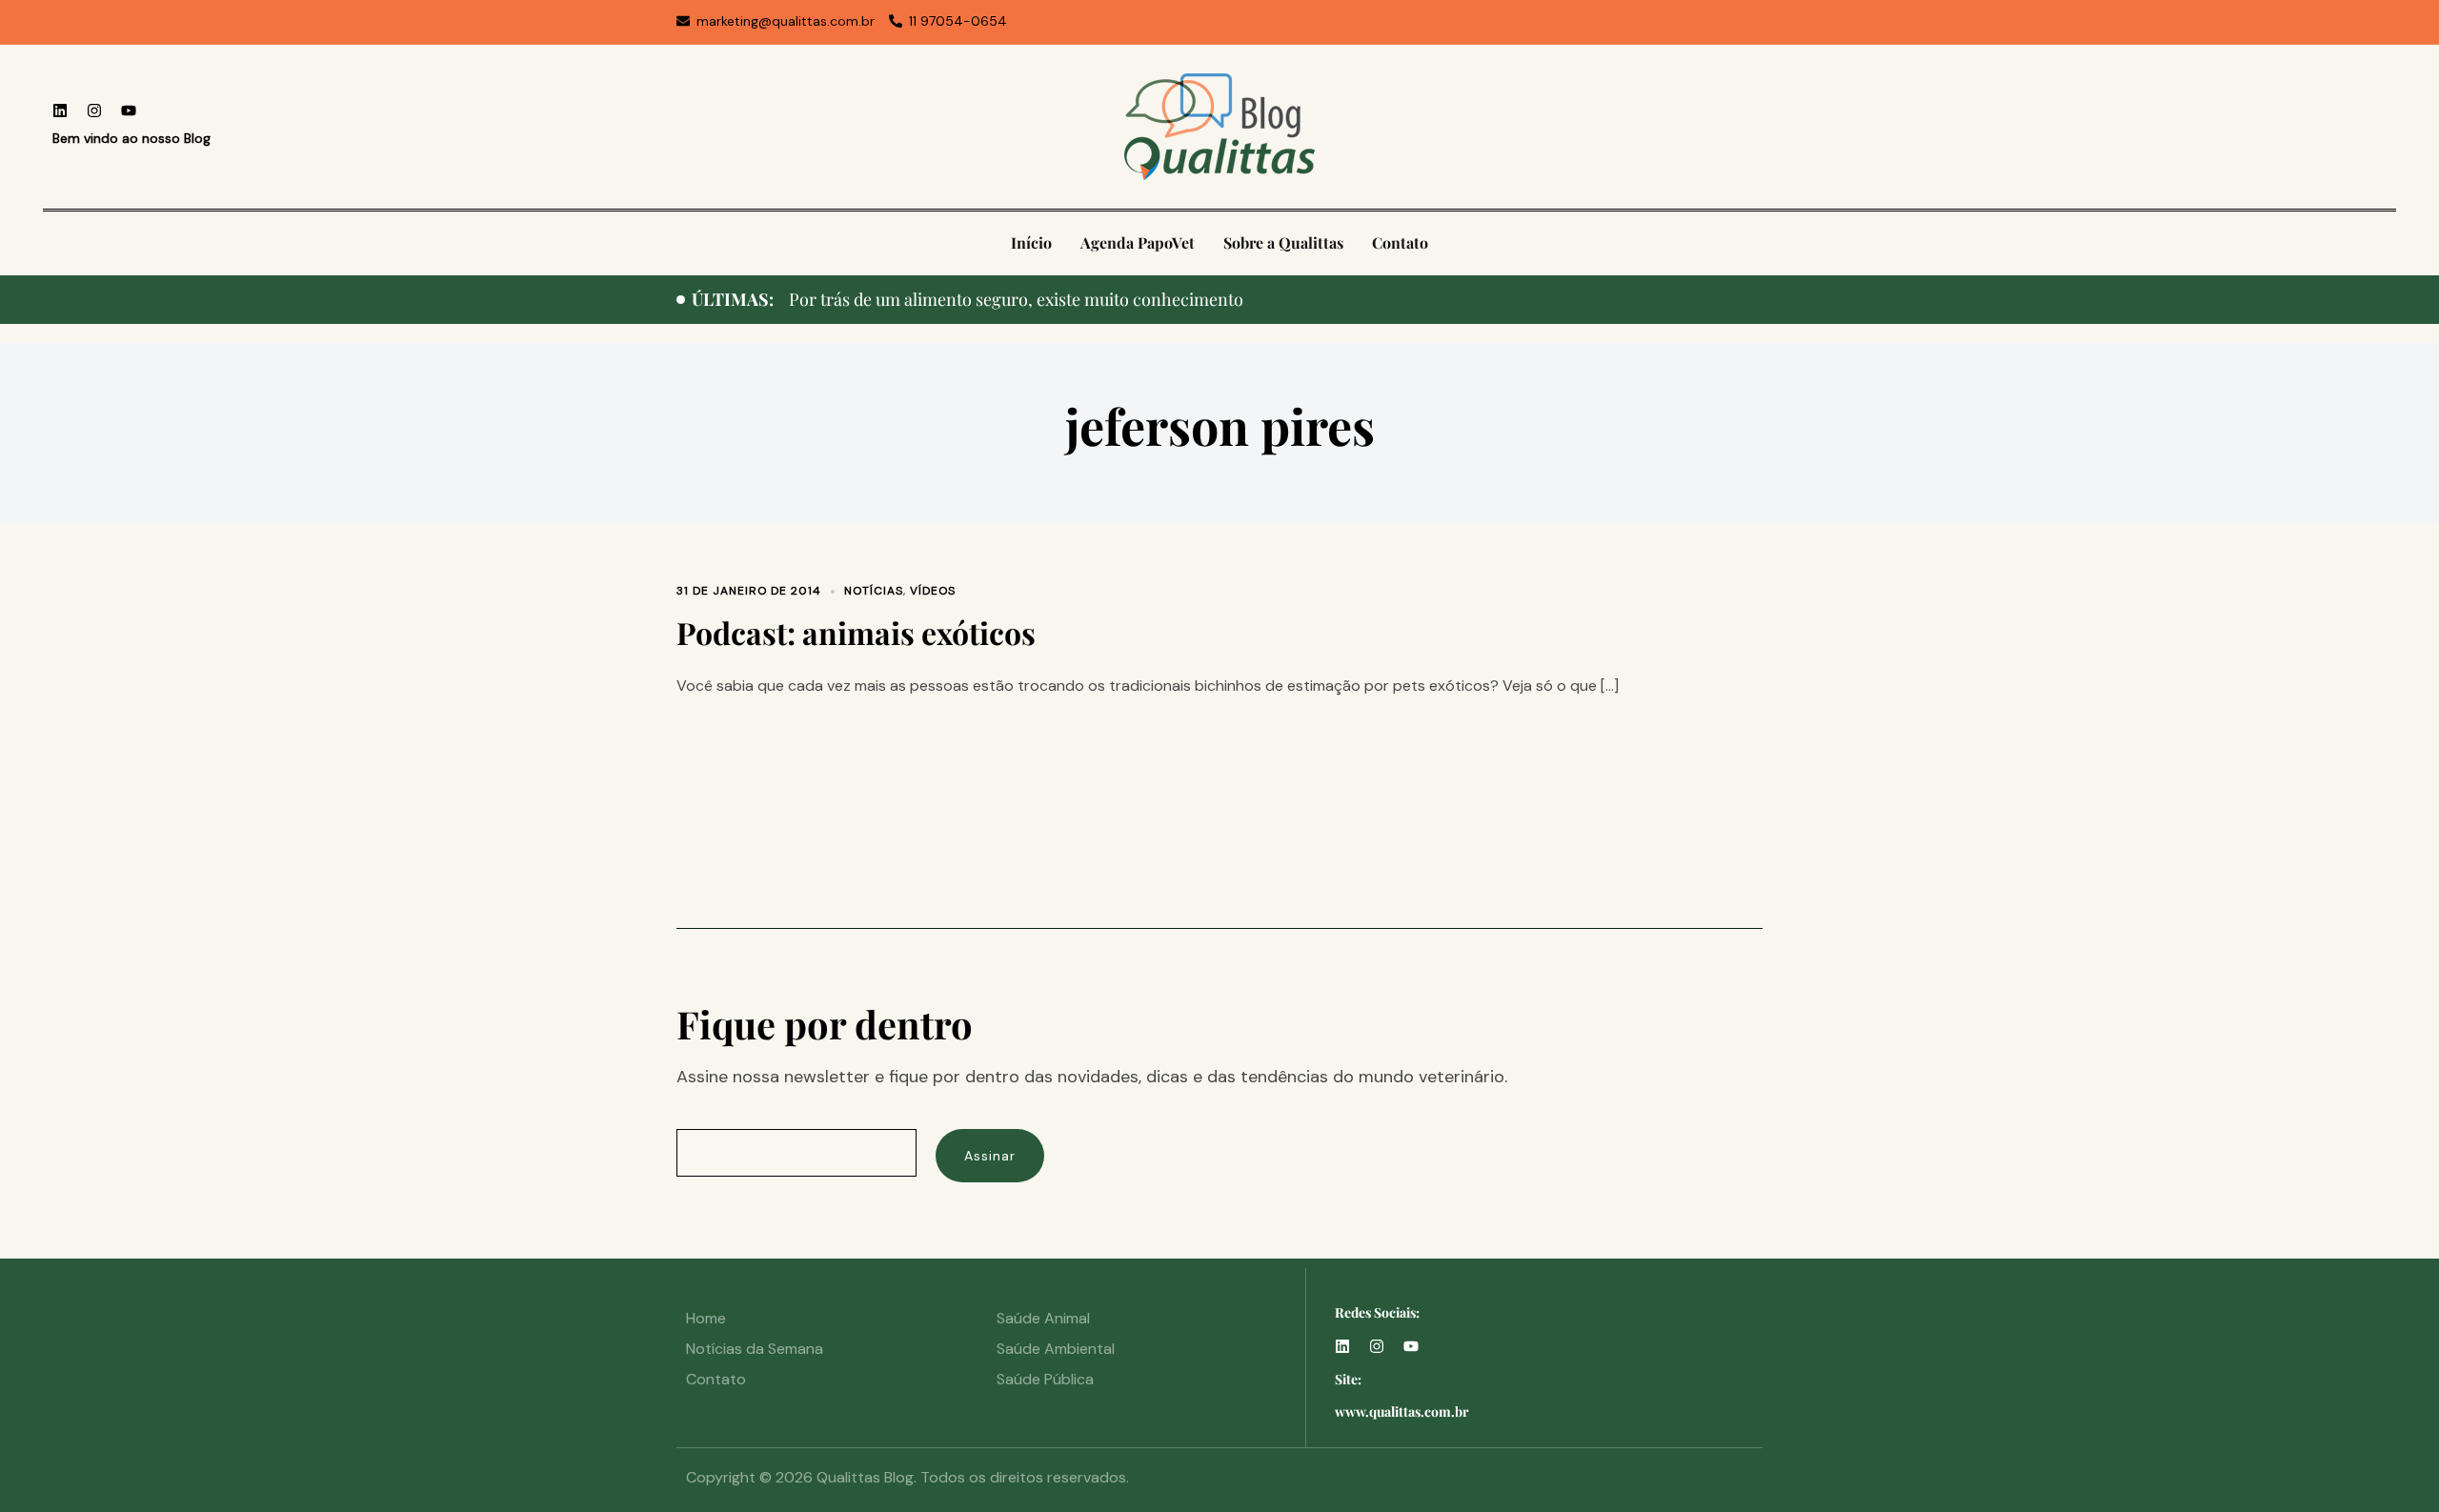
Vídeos (933, 591)
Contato (1400, 242)
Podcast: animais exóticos (856, 632)
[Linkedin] (60, 111)
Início (1031, 242)
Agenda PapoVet (1138, 242)
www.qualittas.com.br (1402, 1411)
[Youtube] (129, 111)
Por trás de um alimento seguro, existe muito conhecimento (1016, 299)
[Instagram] (94, 111)
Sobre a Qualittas (1283, 242)
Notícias (874, 591)
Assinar (990, 1156)
